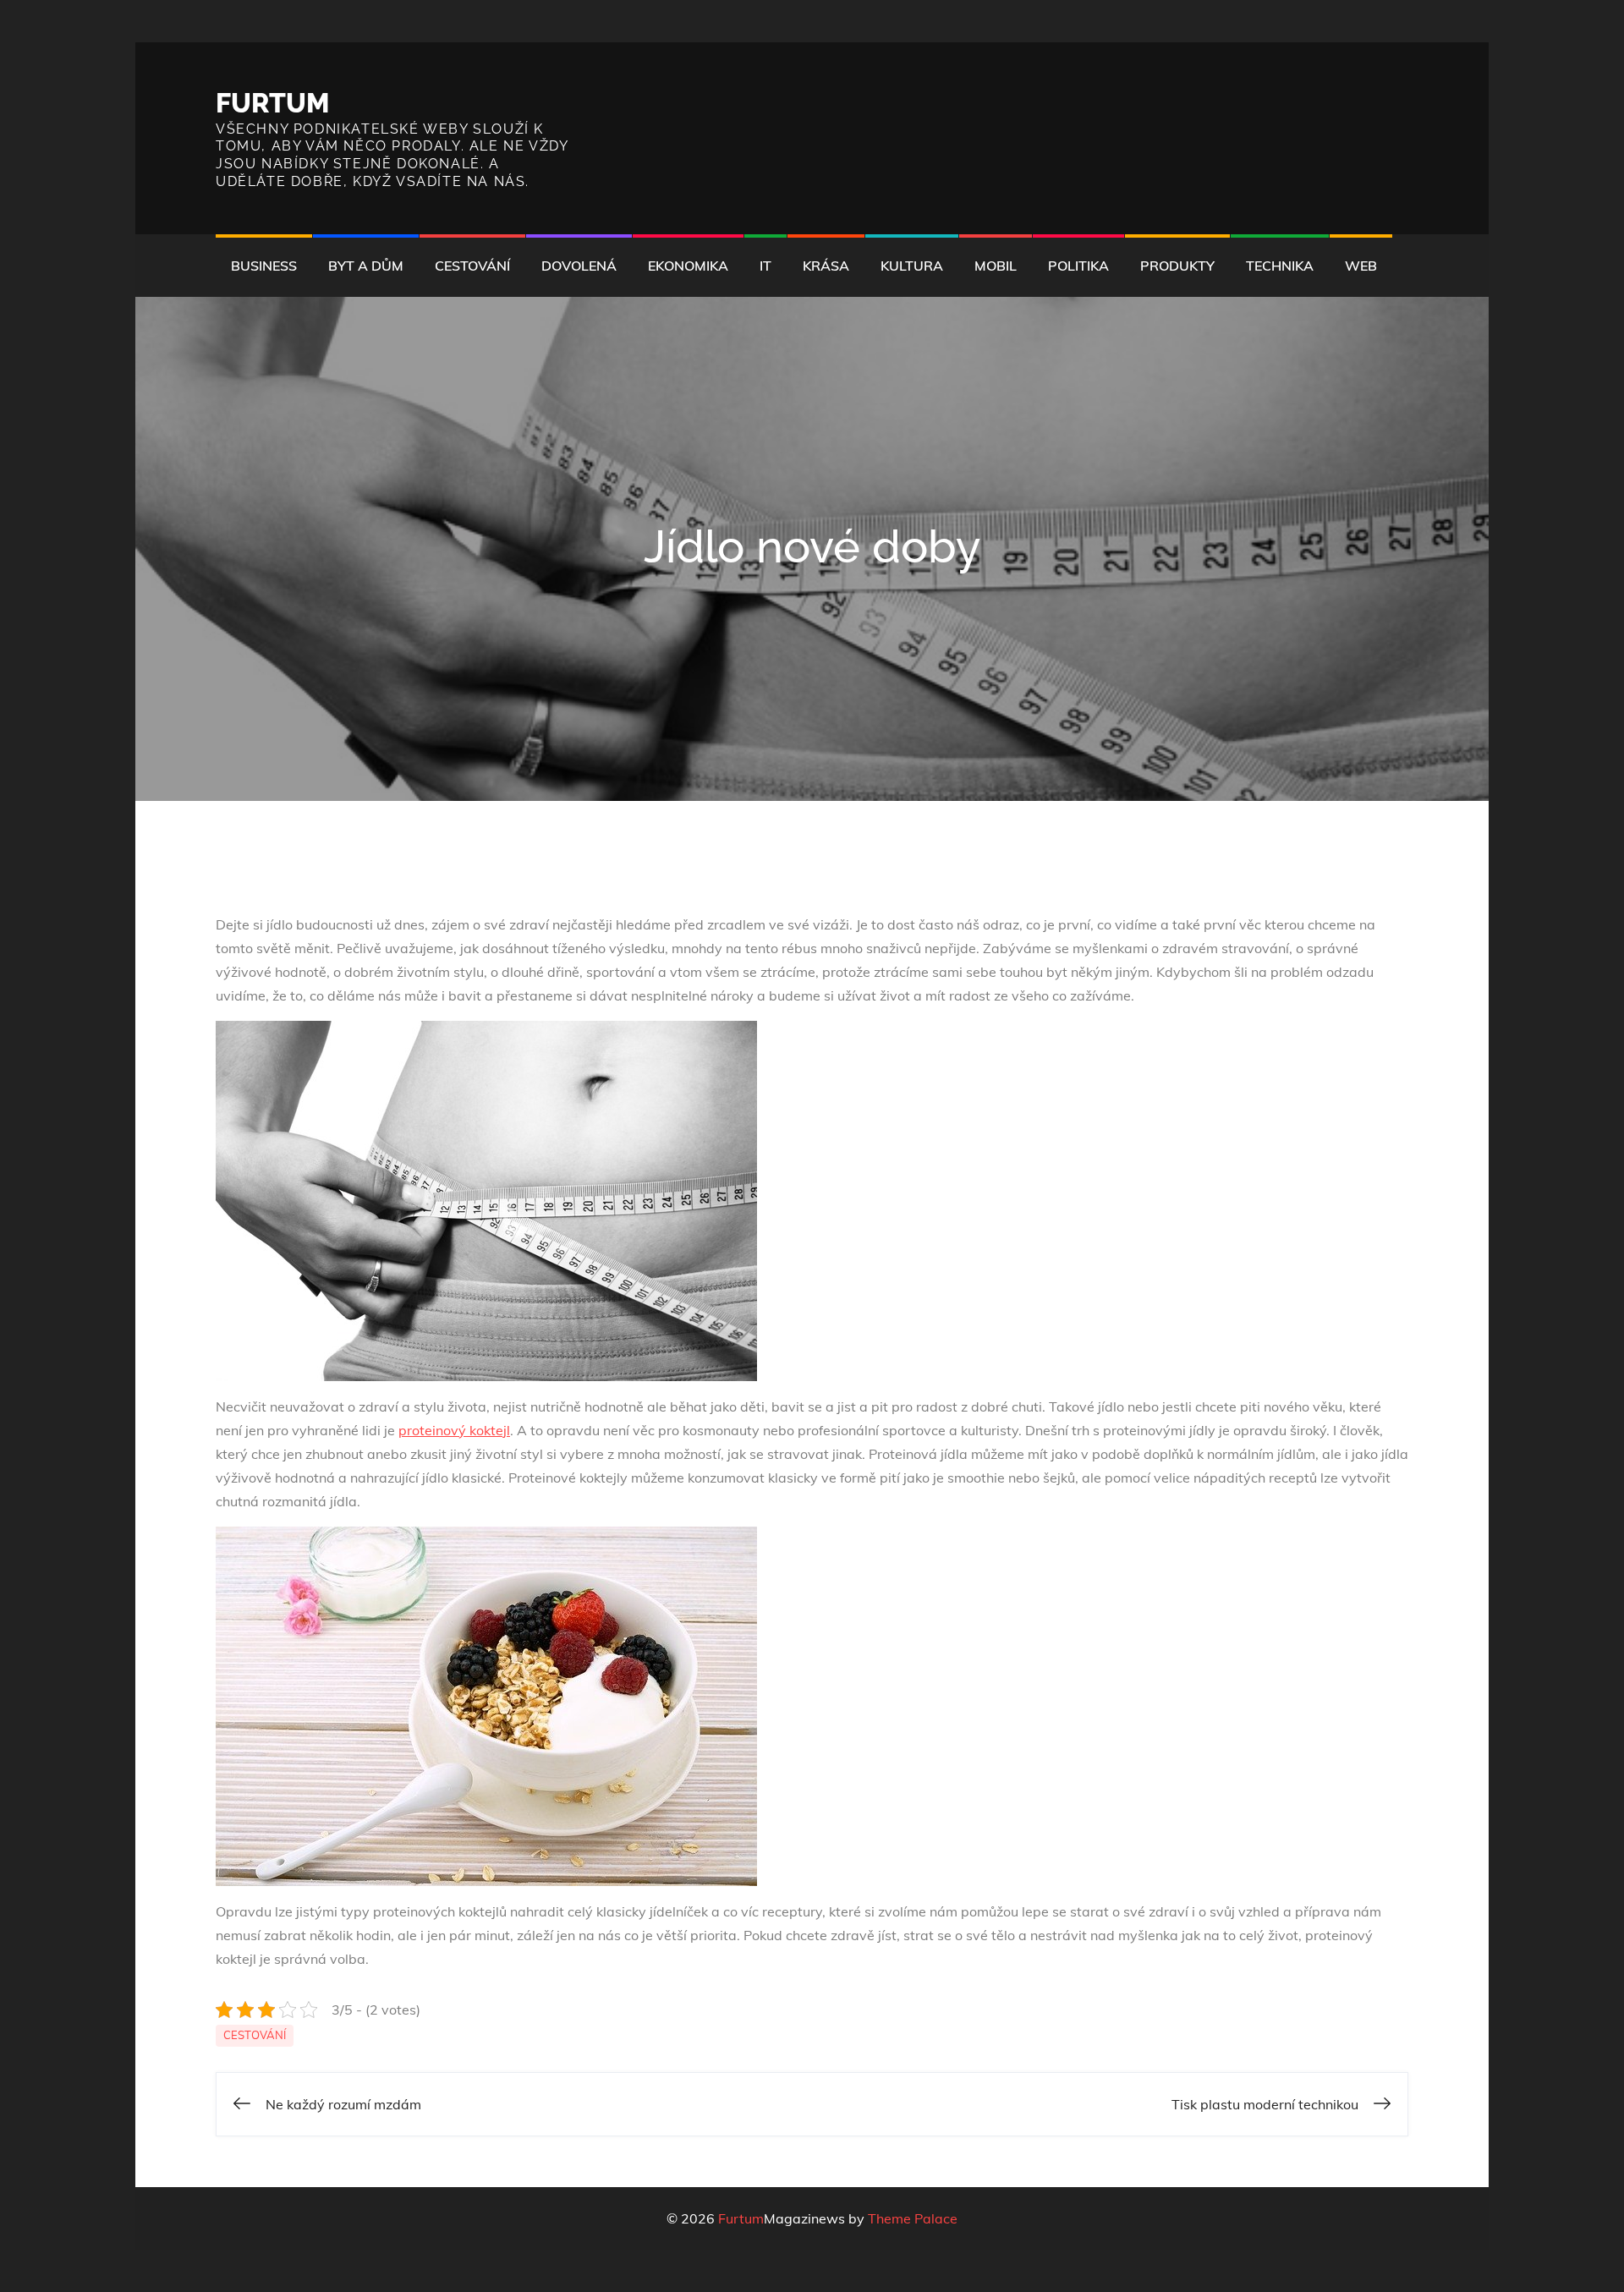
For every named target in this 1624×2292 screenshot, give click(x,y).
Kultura (912, 266)
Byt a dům (366, 266)
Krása (826, 266)
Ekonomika (688, 266)
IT (765, 266)
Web (1361, 266)
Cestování (472, 266)
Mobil (996, 266)
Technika (1280, 266)
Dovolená (579, 266)
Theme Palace (913, 2218)
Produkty (1177, 266)
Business (264, 266)
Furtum (273, 103)
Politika (1078, 266)
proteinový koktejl (454, 1430)
